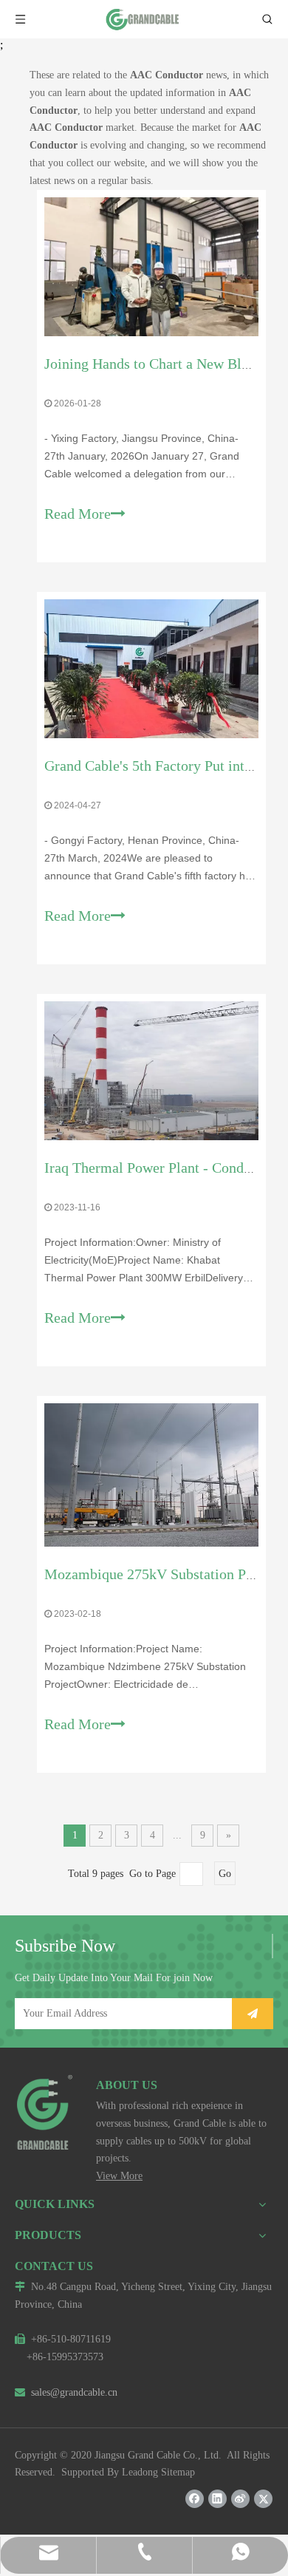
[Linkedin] (217, 2499)
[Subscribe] (253, 2014)
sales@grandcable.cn (66, 2392)
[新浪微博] (240, 2499)
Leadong (140, 2472)
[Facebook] (195, 2499)
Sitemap (178, 2472)
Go (225, 1874)
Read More (78, 514)
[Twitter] (263, 2499)
